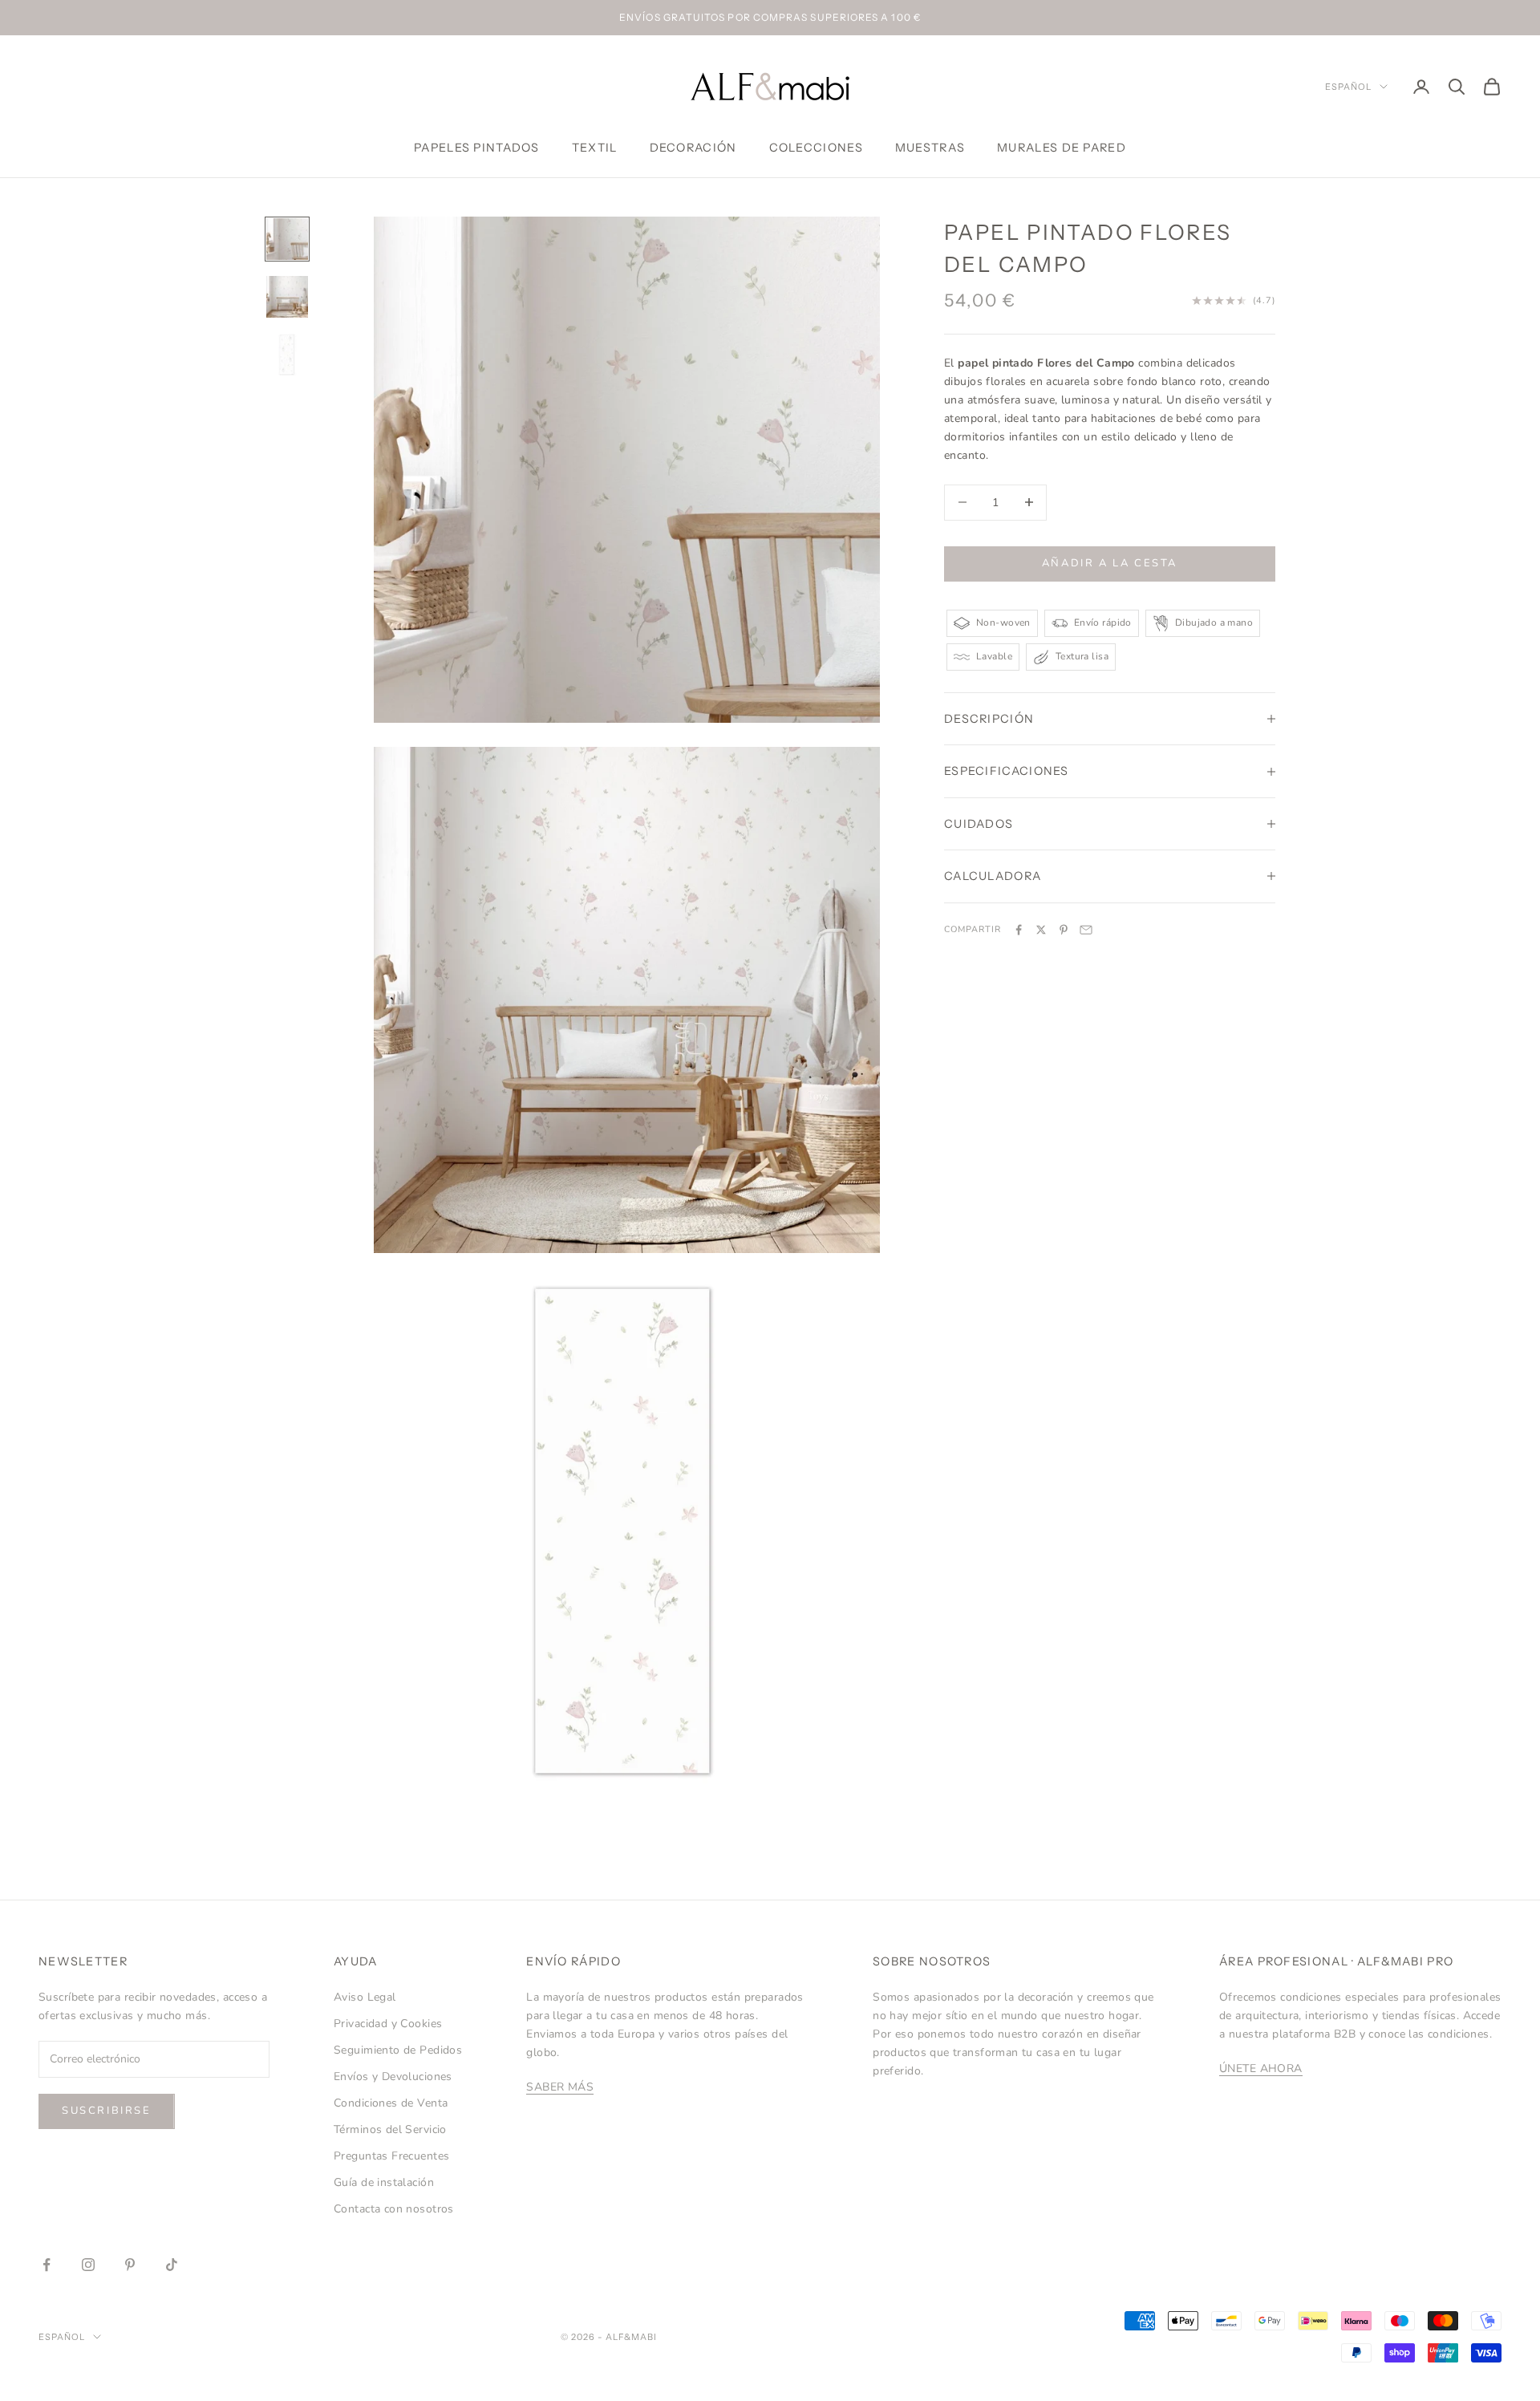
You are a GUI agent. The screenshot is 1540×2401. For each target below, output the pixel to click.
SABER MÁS (560, 2087)
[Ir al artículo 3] (287, 355)
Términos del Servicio (390, 2129)
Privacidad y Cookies (388, 2024)
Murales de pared (1062, 148)
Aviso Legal (365, 1997)
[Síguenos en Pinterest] (130, 2265)
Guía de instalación (384, 2182)
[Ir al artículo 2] (287, 297)
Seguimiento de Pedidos (398, 2050)
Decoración (693, 148)
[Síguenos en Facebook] (47, 2265)
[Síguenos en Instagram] (88, 2265)
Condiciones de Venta (391, 2103)
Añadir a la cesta (1110, 563)
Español (1348, 87)
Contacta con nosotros (394, 2209)
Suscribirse (107, 2111)
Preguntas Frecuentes (391, 2156)
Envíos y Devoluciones (393, 2077)
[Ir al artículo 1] (287, 239)
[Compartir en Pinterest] (1064, 930)
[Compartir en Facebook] (1019, 930)
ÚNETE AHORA (1261, 2068)
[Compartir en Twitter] (1041, 930)
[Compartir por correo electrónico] (1086, 930)
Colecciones (816, 148)
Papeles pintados (477, 148)
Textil (595, 148)
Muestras (930, 148)
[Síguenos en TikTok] (172, 2265)
